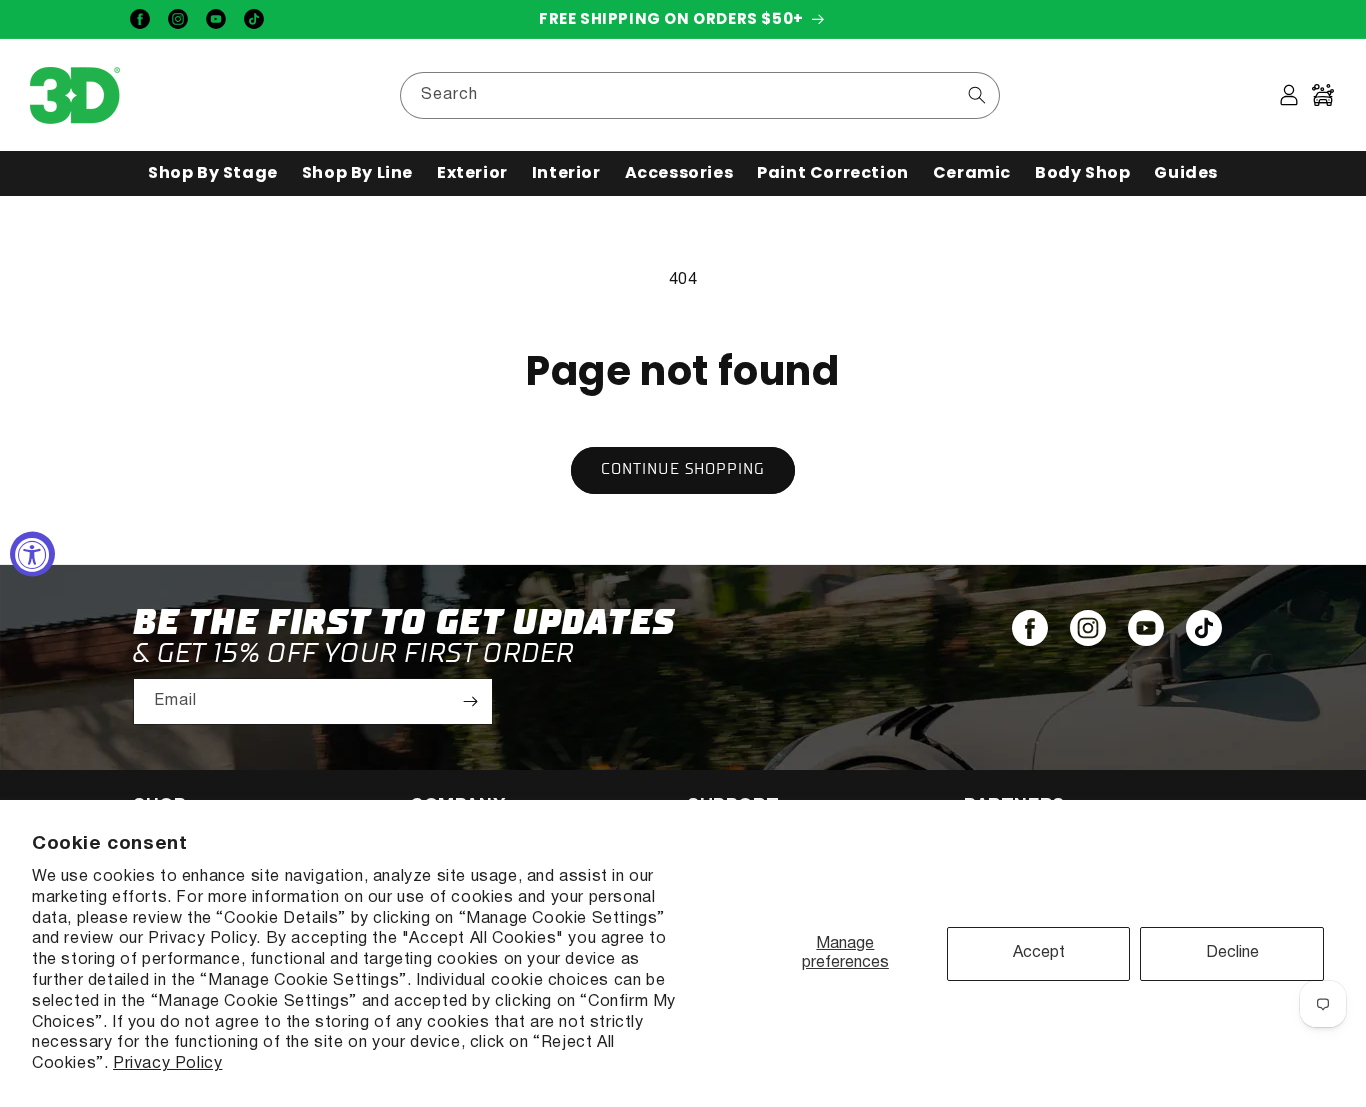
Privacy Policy (167, 1064)
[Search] (977, 95)
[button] (213, 173)
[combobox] (700, 95)
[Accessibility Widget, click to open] (32, 553)
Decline (1232, 953)
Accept (1039, 953)
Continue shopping (683, 469)
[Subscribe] (470, 701)
